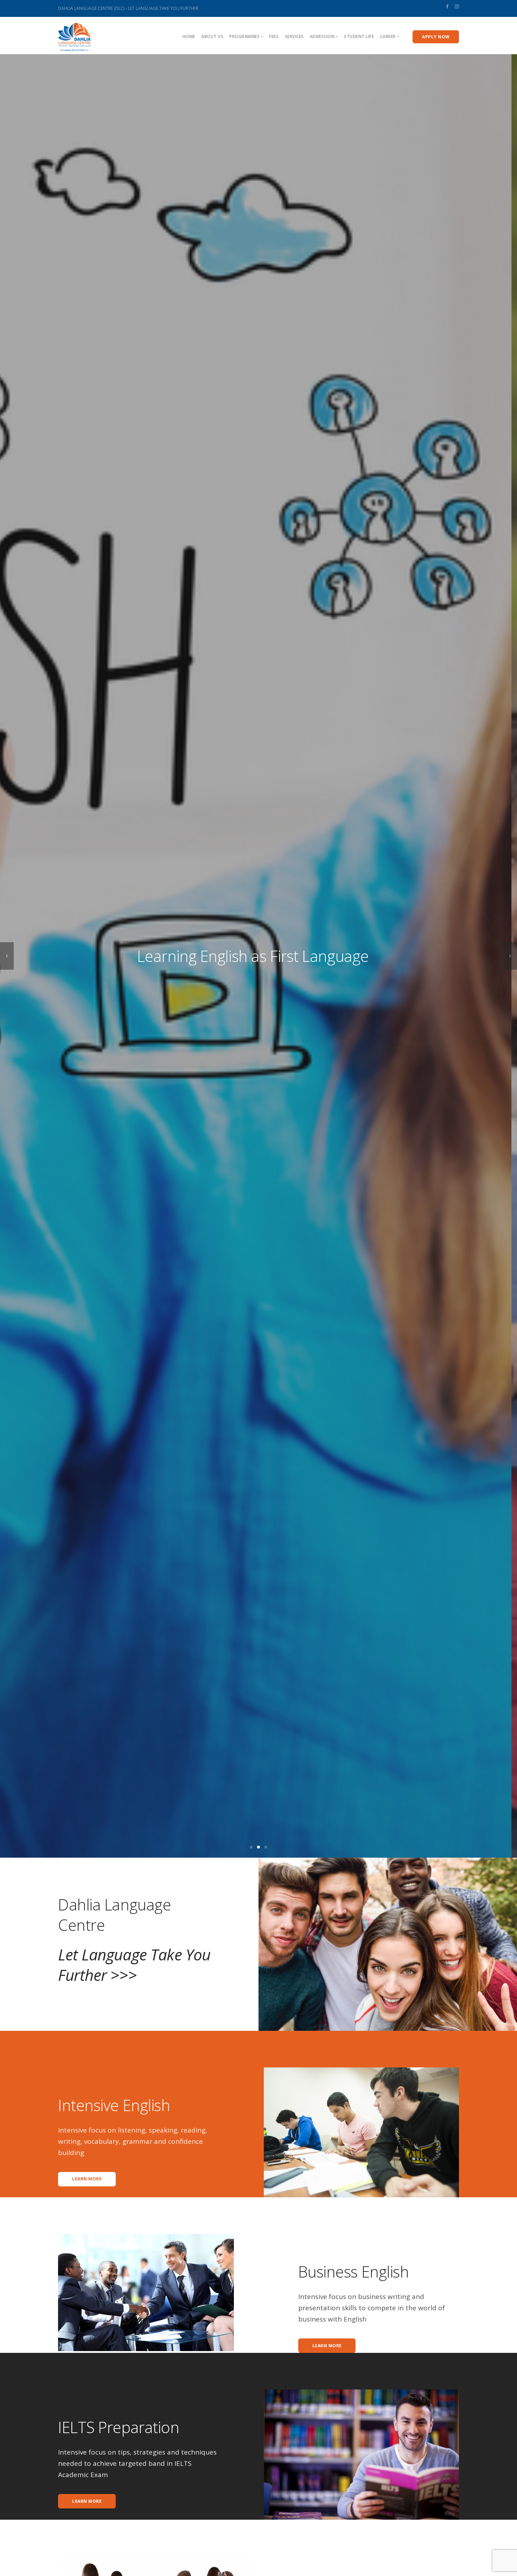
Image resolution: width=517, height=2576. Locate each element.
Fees (274, 36)
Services (294, 36)
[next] (510, 956)
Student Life (359, 36)
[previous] (7, 956)
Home (189, 36)
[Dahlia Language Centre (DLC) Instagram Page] (457, 6)
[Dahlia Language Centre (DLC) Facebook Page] (447, 6)
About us (212, 36)
